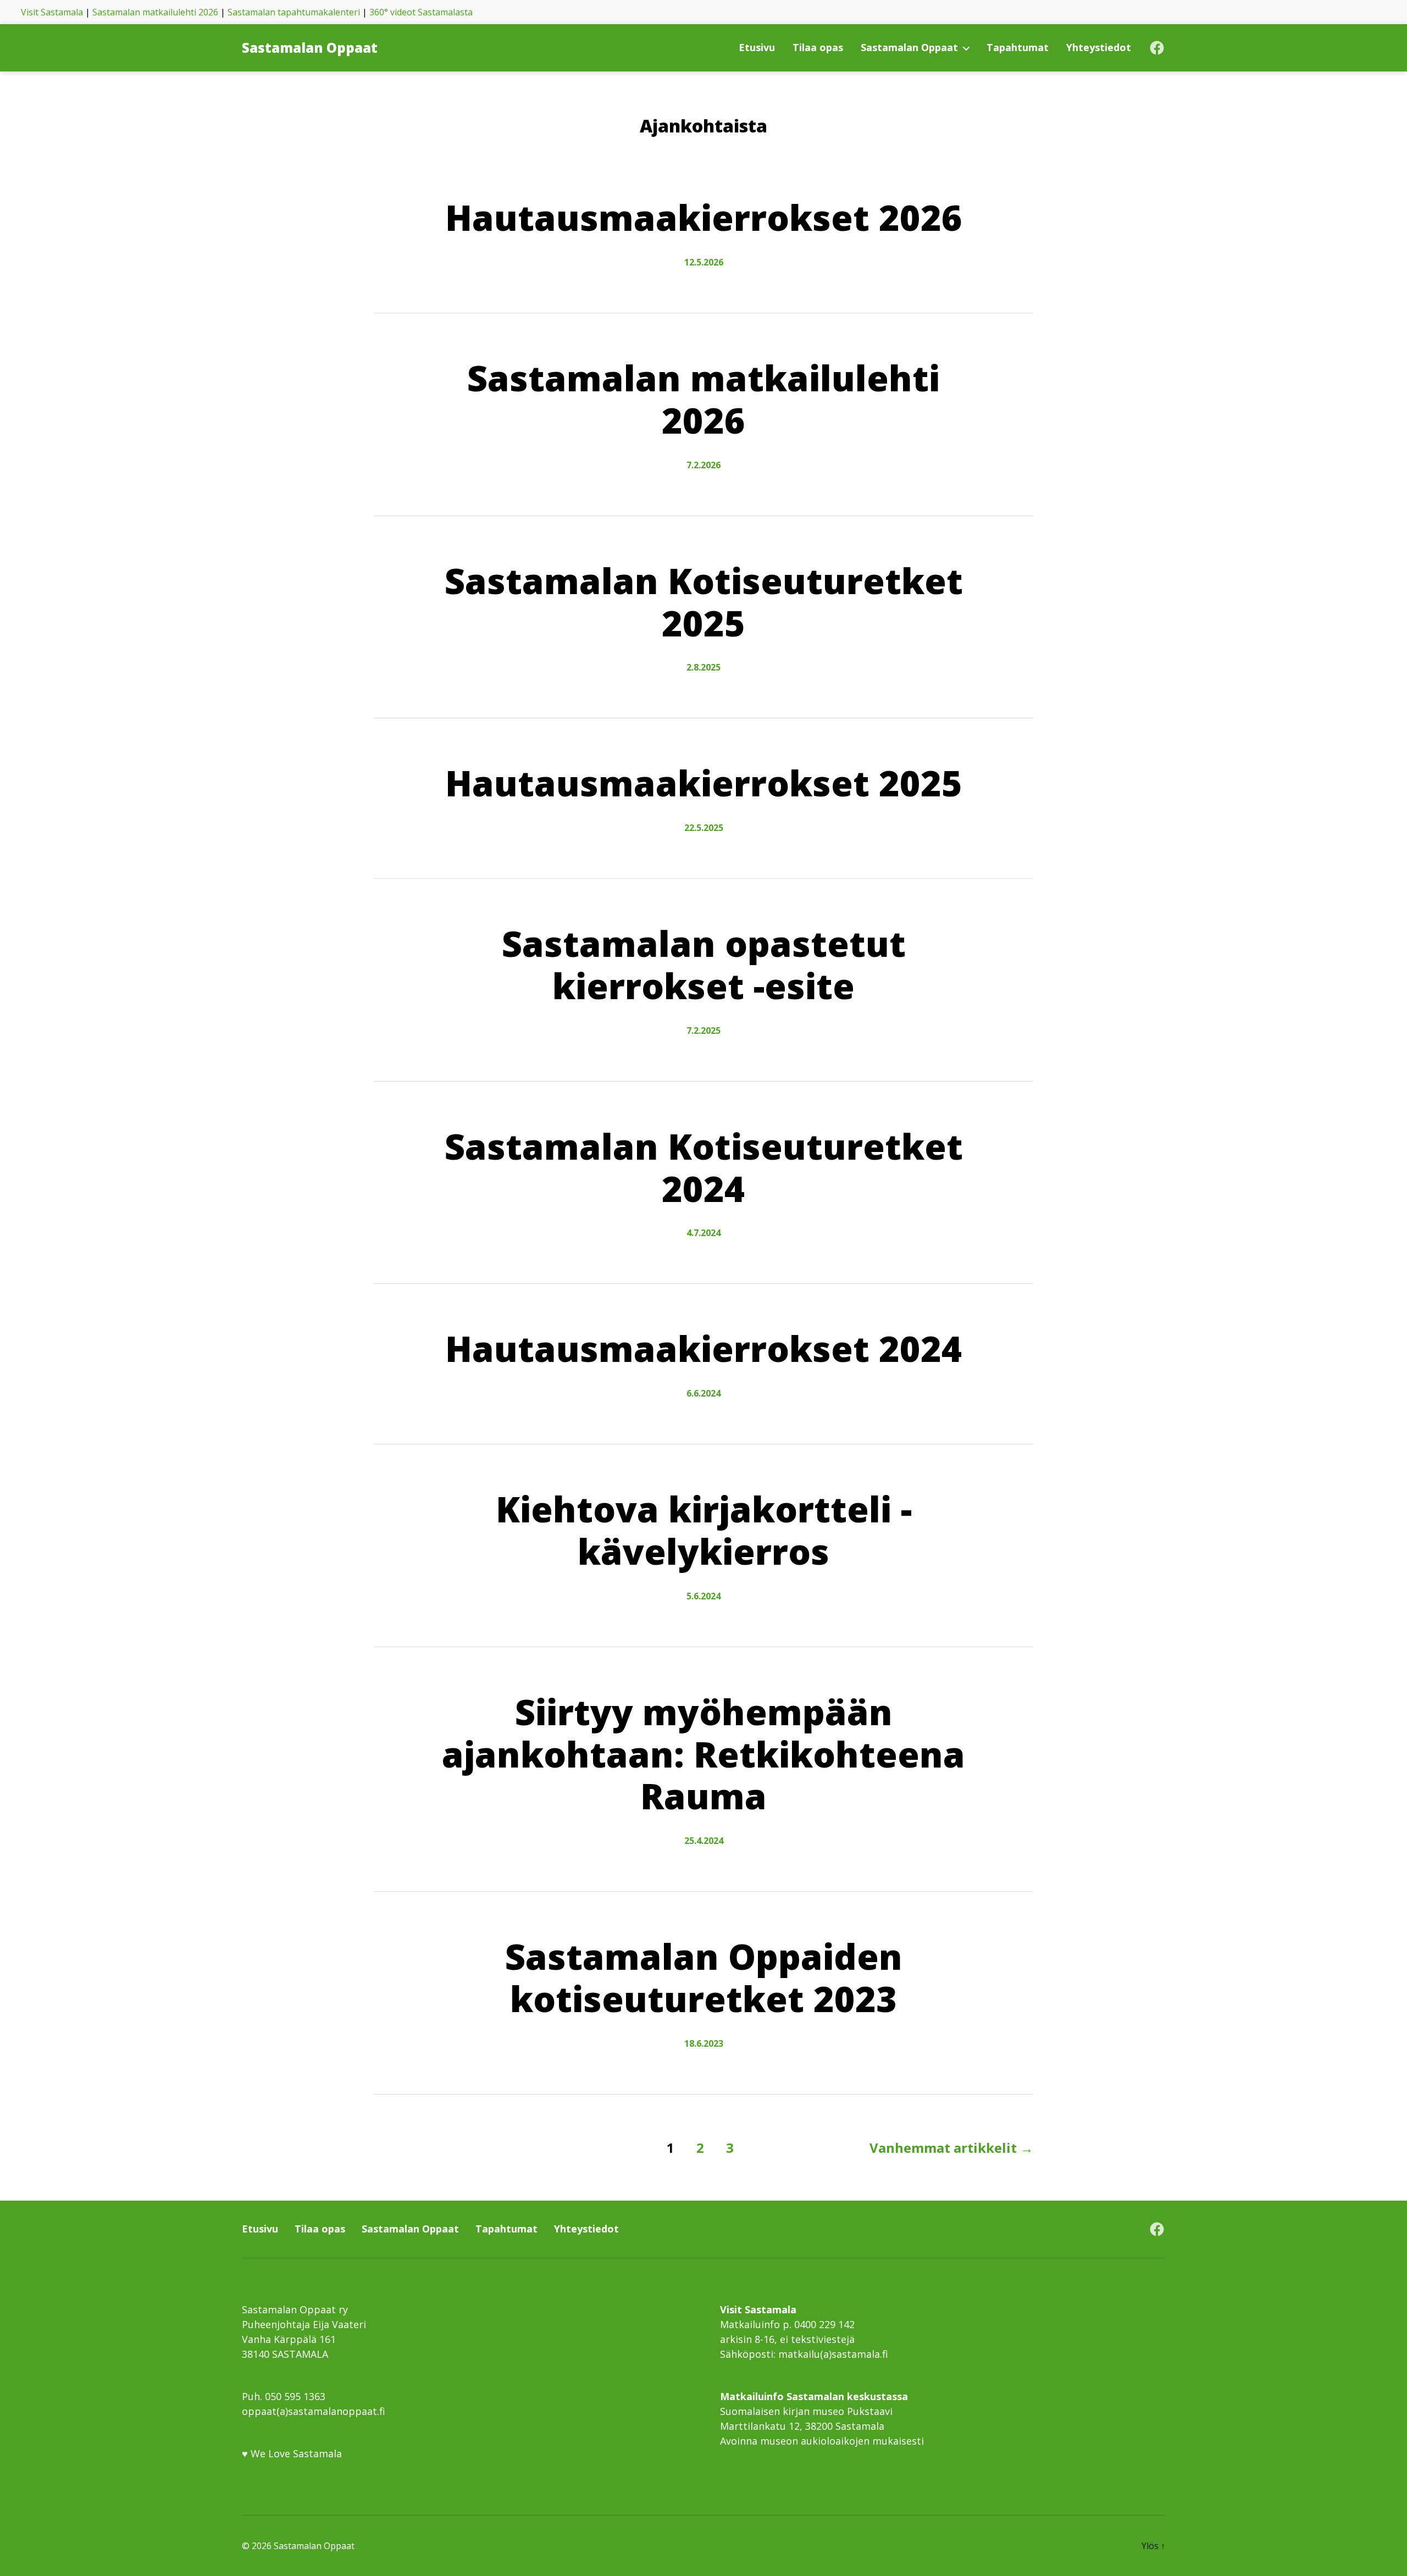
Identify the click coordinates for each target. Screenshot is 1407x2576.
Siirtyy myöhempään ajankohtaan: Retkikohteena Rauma (703, 1754)
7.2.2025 (703, 1031)
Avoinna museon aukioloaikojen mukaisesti (822, 2441)
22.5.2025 (704, 828)
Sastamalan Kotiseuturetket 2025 (704, 602)
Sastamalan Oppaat (310, 48)
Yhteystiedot (1099, 48)
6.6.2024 (703, 1393)
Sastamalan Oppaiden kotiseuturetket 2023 (704, 1977)
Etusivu (757, 48)
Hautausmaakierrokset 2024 (704, 1348)
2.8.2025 (703, 667)
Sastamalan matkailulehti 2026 (155, 12)
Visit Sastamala (52, 12)
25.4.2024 (704, 1841)
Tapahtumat (1018, 48)
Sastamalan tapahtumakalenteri (294, 12)
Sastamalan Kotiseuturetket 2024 (704, 1167)
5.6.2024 (703, 1596)
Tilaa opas (818, 48)
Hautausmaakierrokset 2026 (704, 217)
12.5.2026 (704, 262)
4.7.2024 (703, 1233)
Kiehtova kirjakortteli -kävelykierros (704, 1530)
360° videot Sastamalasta (421, 12)
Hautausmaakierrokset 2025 (704, 783)
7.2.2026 (703, 465)
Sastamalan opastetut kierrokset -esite (704, 965)
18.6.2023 (704, 2043)
